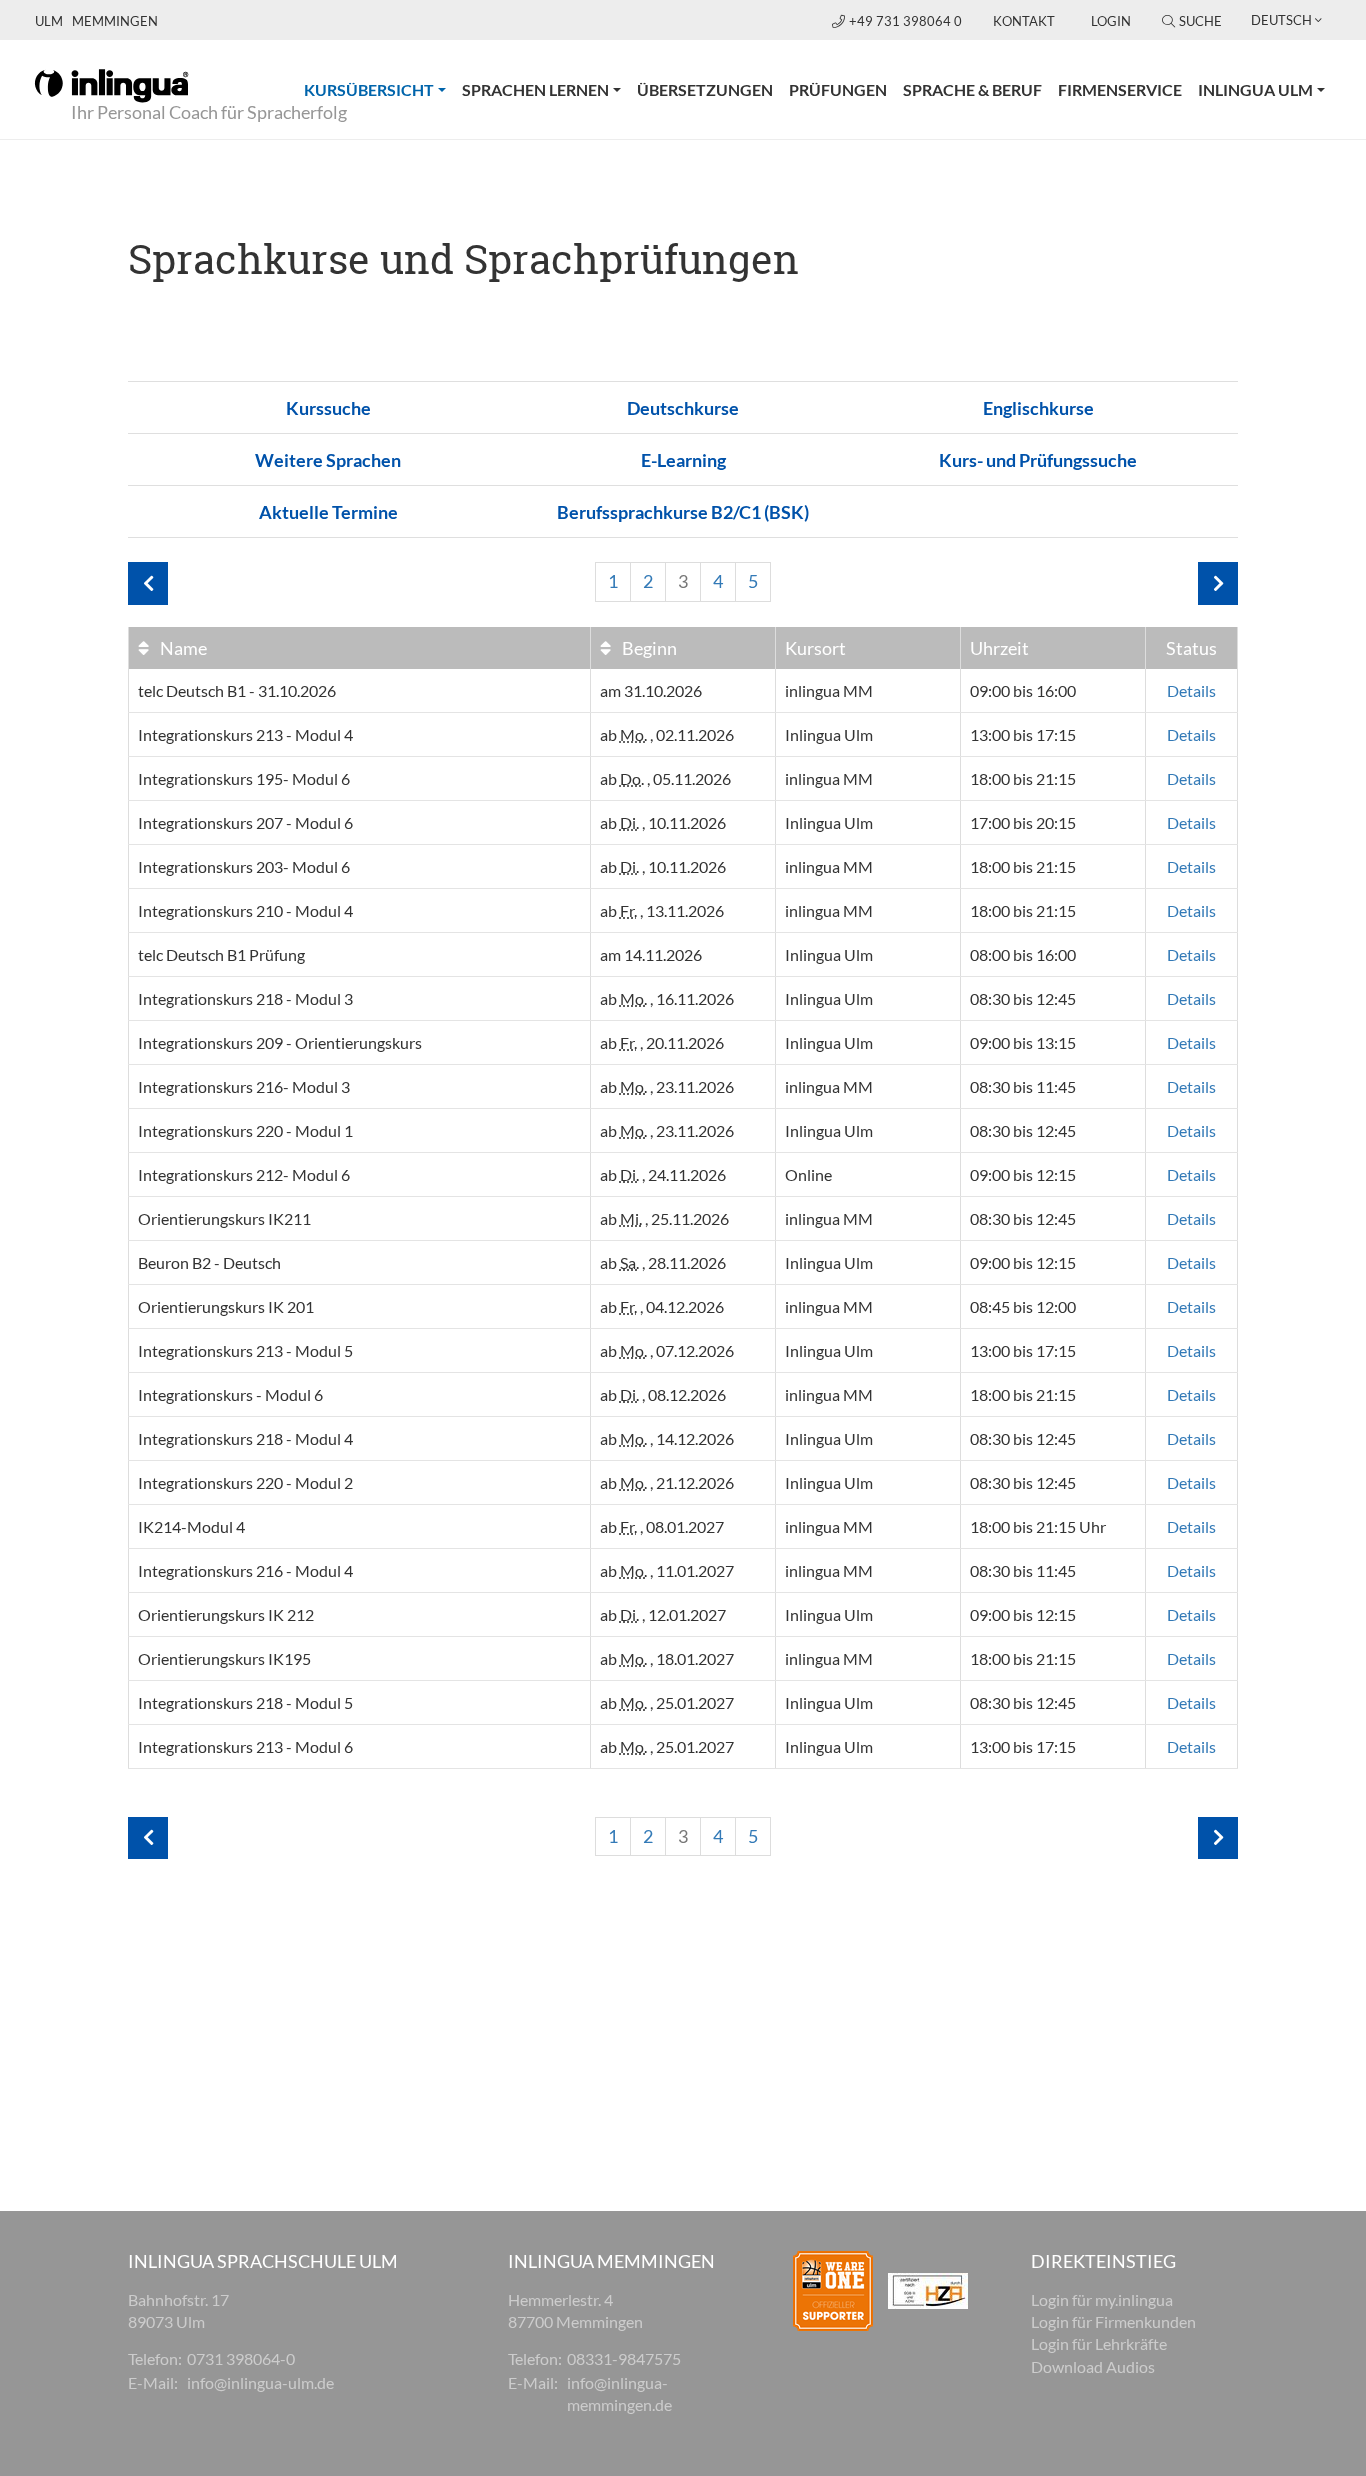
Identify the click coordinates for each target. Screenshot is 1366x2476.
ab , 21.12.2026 (667, 1482)
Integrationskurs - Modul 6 (230, 1394)
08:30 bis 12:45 (1023, 998)
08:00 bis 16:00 (1023, 954)
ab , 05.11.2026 (665, 778)
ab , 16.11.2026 (667, 998)
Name (182, 648)
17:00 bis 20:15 (1023, 822)
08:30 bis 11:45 (1023, 1086)
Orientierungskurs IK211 (224, 1218)
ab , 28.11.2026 (663, 1262)
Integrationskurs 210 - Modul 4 (245, 910)
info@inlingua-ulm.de (260, 2382)
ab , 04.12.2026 (662, 1306)
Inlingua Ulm (829, 734)
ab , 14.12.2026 (667, 1438)
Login (1111, 21)
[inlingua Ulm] (111, 84)
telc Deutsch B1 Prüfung (221, 954)
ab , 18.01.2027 (667, 1658)
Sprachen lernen (535, 89)
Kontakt (1024, 21)
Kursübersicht (379, 89)
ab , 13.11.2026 (662, 910)
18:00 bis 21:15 (1023, 778)
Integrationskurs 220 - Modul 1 (245, 1130)
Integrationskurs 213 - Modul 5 (245, 1350)
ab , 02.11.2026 (667, 734)
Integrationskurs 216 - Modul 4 (245, 1570)
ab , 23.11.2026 (667, 1086)
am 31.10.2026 (651, 690)
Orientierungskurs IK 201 (226, 1306)
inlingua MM (829, 690)
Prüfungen (838, 89)
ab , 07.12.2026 (667, 1350)
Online (808, 1174)
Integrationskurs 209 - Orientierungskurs (280, 1042)
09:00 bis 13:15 (1023, 1042)
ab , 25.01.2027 (667, 1702)
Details (1191, 690)
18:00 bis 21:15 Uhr (1038, 1526)
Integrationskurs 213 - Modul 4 (245, 734)
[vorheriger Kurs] (148, 583)
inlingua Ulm (1255, 89)
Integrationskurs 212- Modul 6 (244, 1174)
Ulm (49, 21)
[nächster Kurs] (1218, 583)
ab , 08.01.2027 (662, 1526)
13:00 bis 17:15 (1023, 734)
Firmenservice (1120, 89)
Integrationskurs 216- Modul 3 (244, 1086)
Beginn (648, 648)
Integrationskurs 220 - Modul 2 (245, 1482)
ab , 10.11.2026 (663, 822)
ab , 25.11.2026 (664, 1218)
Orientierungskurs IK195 (224, 1658)
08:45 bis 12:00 (1023, 1306)
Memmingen (115, 21)
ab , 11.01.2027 (667, 1570)
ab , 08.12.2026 (663, 1394)
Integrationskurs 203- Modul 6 (244, 866)
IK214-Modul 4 (191, 1526)
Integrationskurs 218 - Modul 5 (245, 1702)
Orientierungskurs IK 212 (226, 1614)
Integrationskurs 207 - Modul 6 (245, 822)
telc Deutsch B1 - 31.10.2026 (237, 690)
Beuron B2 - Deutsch (209, 1262)
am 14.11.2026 (651, 954)
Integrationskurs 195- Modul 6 (244, 778)
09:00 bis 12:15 (1023, 1174)
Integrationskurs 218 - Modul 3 (245, 998)
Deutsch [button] (1281, 20)
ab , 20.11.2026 (662, 1042)
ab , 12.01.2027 (663, 1614)
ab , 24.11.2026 (663, 1174)
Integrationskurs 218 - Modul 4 (245, 1438)
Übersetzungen (705, 89)
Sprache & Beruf (972, 89)
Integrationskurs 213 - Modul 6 (245, 1746)
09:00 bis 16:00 (1023, 690)
